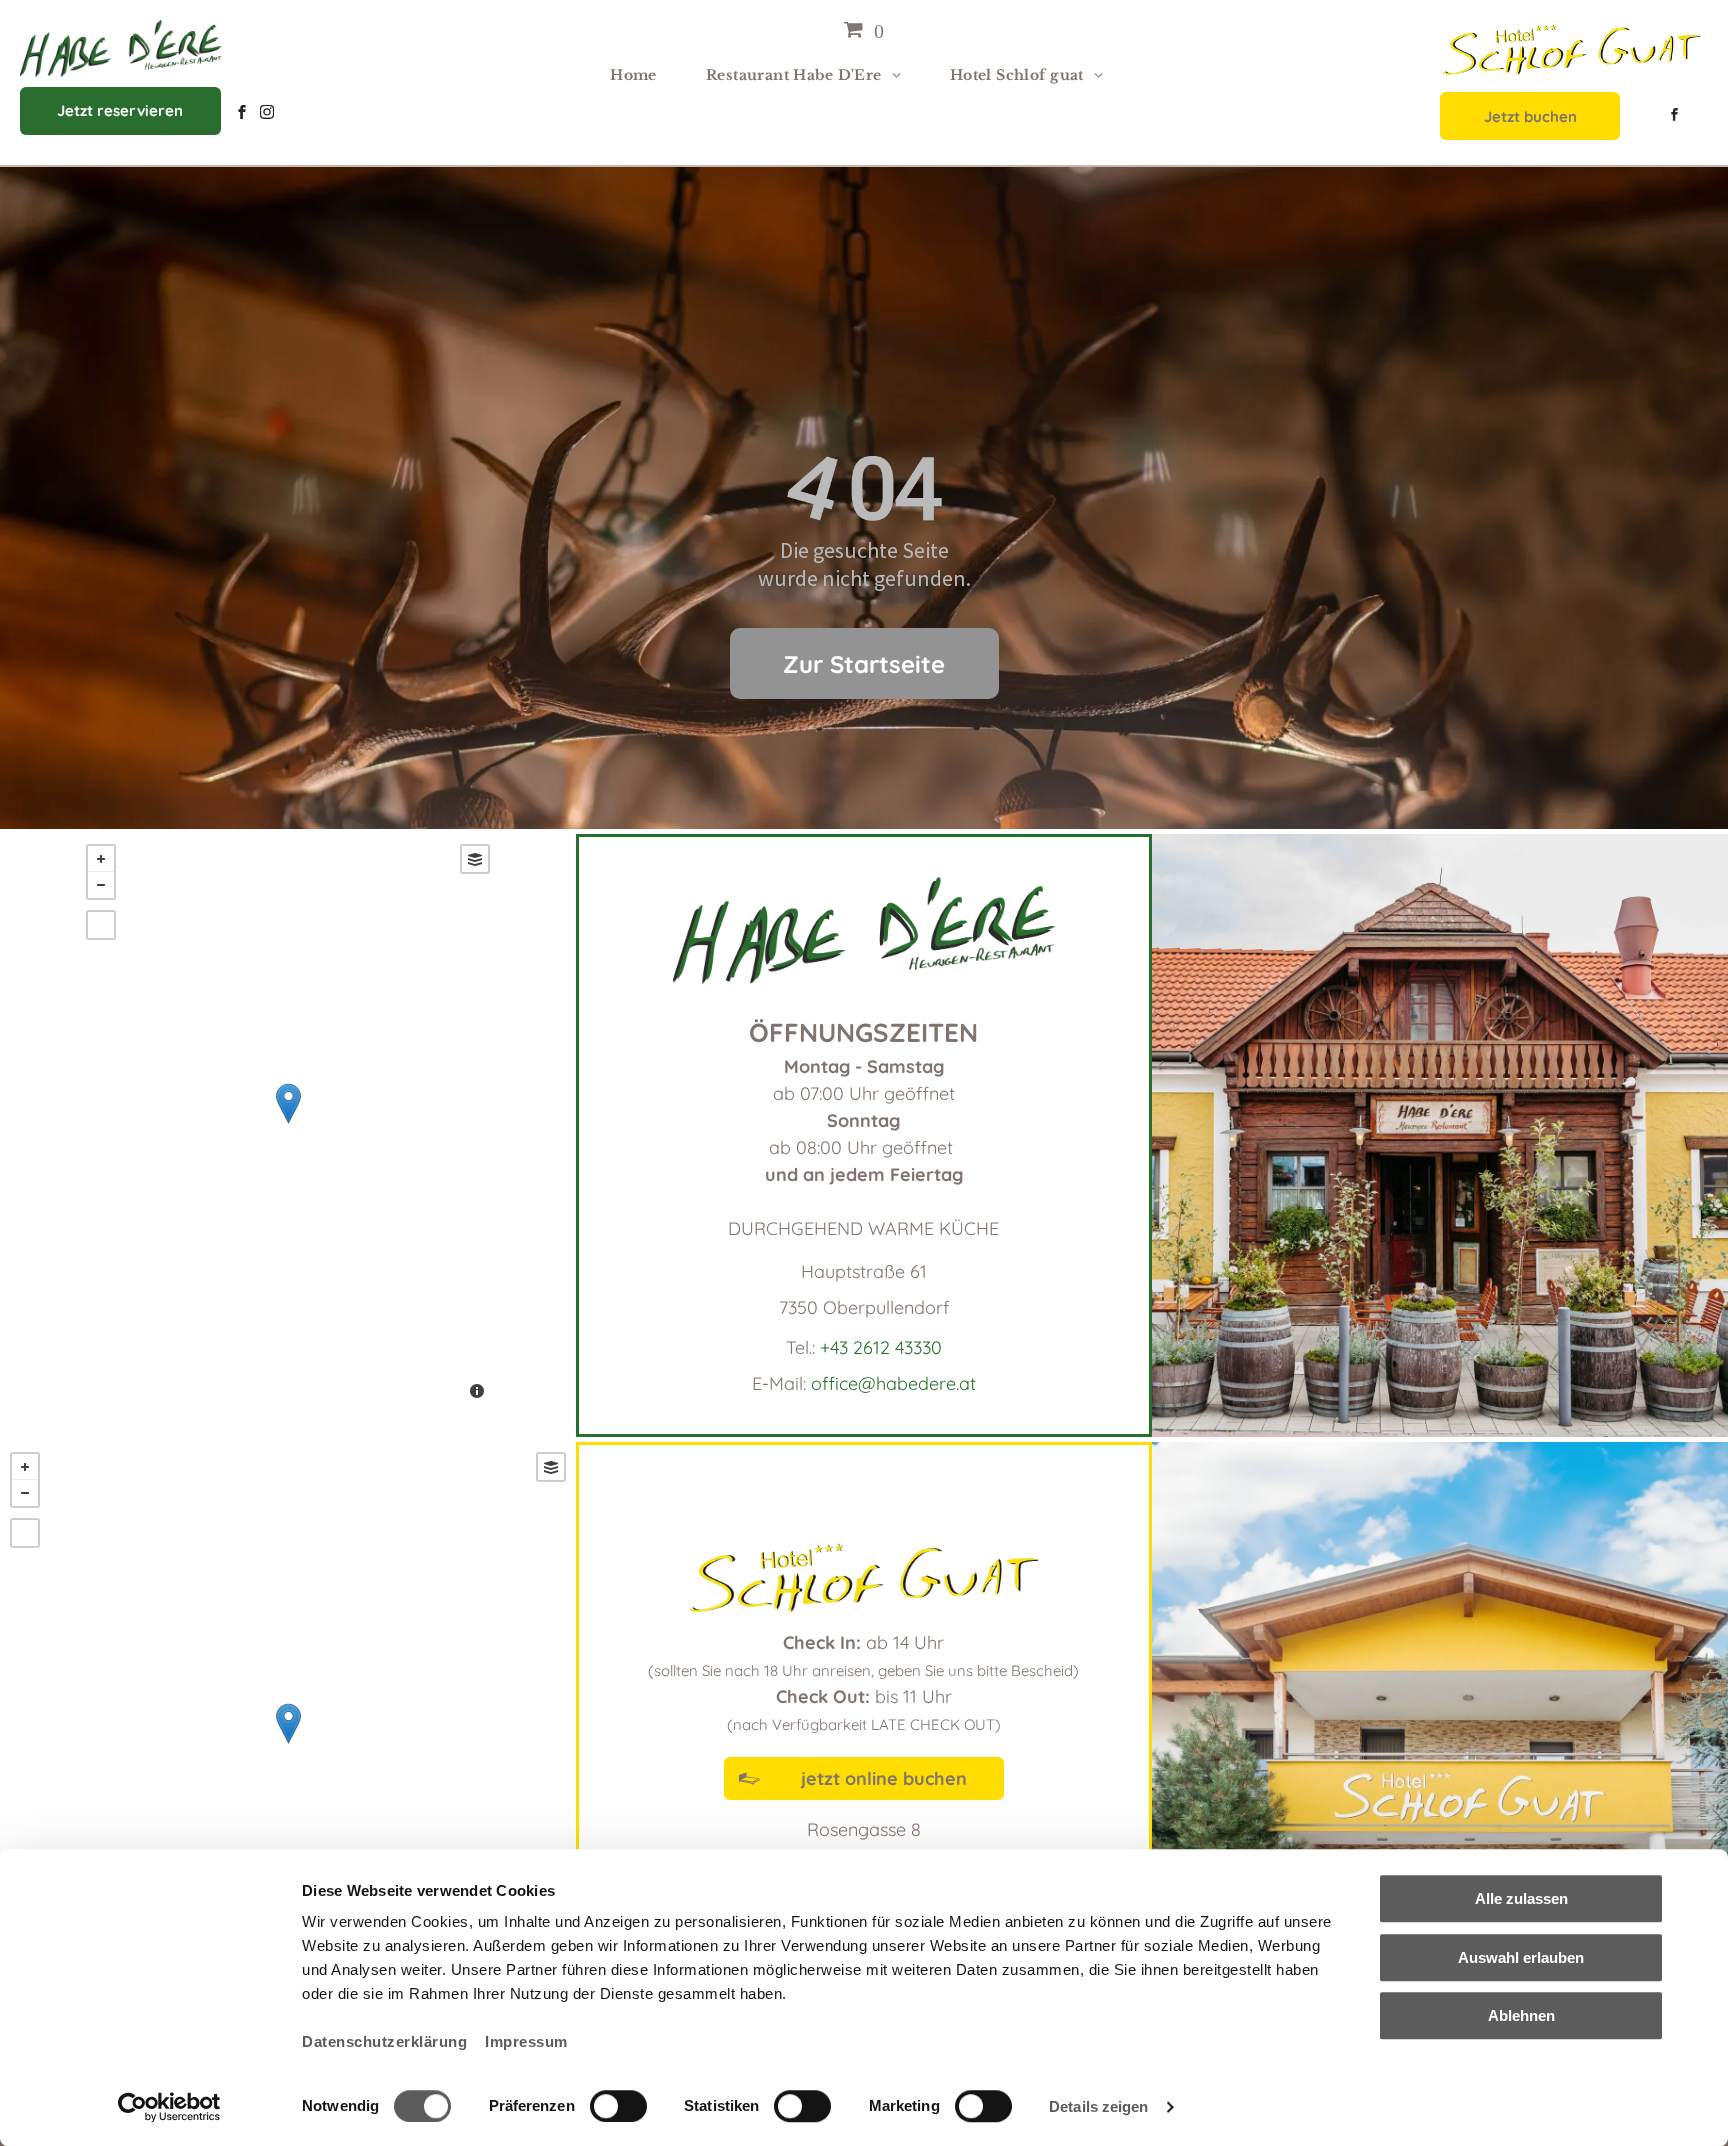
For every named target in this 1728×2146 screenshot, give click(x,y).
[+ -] (288, 1124)
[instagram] (267, 114)
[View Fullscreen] (101, 925)
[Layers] (475, 859)
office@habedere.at (893, 1383)
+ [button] (101, 859)
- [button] (101, 885)
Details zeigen (1098, 2106)
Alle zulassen (1521, 1898)
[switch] (618, 2106)
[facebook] (242, 114)
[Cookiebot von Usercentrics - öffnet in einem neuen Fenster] (169, 2107)
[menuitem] (641, 75)
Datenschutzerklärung (384, 2041)
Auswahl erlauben (1521, 1957)
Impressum (526, 2041)
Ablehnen (1521, 2015)
